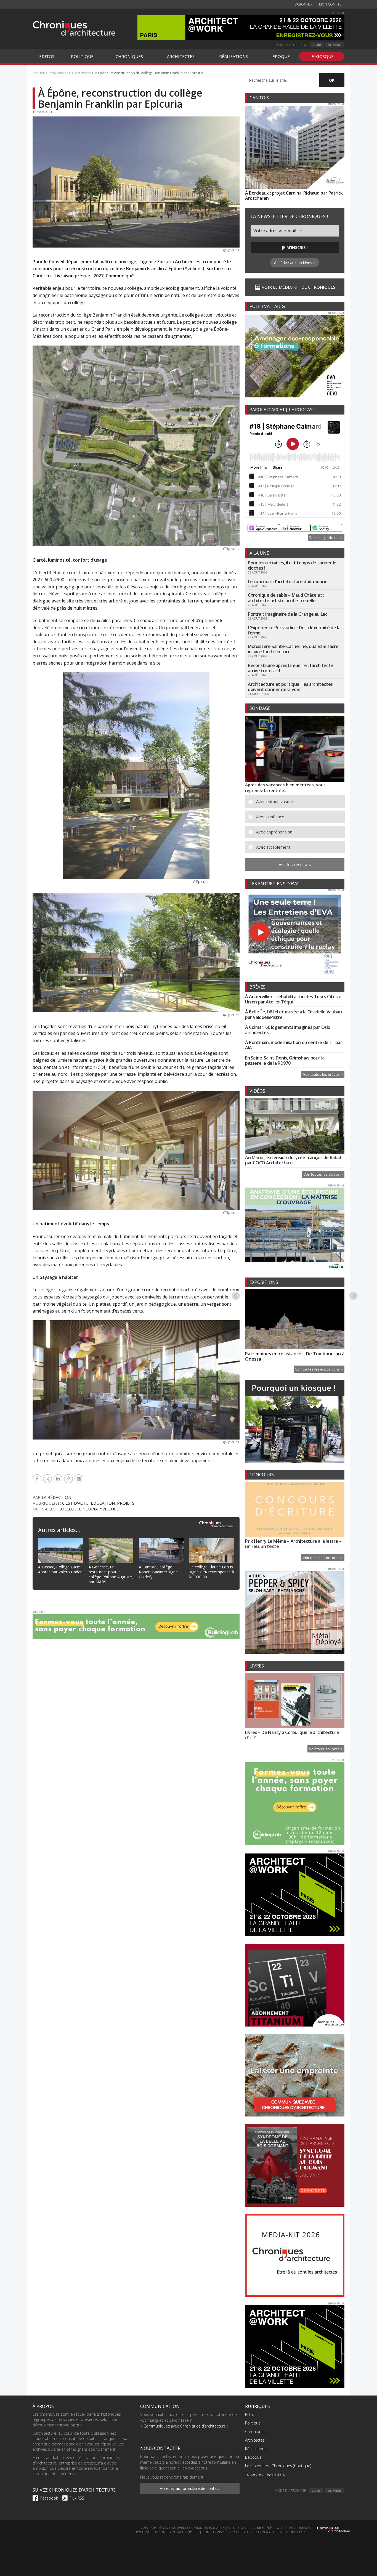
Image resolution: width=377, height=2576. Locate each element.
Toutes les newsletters (265, 2474)
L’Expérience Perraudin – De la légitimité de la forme (294, 630)
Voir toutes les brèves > (323, 1074)
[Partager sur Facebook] (38, 1479)
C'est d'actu (75, 1503)
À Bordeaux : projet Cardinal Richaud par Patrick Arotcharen (294, 196)
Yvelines (109, 1509)
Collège (68, 1509)
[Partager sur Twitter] (48, 1479)
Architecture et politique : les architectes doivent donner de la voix (290, 687)
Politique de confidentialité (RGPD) (167, 2532)
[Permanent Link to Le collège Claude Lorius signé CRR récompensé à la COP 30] (212, 1542)
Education (103, 1503)
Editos (251, 2414)
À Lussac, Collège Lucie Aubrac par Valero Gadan (60, 1569)
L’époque (253, 2457)
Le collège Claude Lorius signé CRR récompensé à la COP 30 (212, 1572)
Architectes (255, 2440)
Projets (126, 1503)
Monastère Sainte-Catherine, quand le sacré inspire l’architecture (293, 649)
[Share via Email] (80, 1479)
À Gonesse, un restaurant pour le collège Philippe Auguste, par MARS (111, 1574)
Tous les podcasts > (326, 538)
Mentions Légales (295, 2532)
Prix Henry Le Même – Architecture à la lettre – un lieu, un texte (293, 1544)
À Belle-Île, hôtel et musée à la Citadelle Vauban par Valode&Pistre (293, 1014)
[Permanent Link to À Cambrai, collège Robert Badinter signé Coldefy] (161, 1542)
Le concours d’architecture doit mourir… (289, 581)
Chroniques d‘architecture (74, 28)
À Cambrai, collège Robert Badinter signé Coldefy (158, 1572)
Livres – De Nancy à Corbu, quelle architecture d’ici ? (292, 1735)
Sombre (334, 45)
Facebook (49, 2498)
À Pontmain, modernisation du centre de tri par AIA (294, 1045)
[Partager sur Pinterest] (69, 1479)
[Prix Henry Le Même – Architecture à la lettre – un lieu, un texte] (295, 1510)
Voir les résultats (295, 864)
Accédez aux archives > (295, 263)
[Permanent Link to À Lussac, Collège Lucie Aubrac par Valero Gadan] (61, 1542)
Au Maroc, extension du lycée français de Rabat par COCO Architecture (294, 1160)
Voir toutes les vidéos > (323, 1174)
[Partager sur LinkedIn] (59, 1479)
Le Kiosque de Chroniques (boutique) (278, 2466)
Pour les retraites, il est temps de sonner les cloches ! (293, 565)
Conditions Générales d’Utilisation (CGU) (239, 2532)
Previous (236, 1295)
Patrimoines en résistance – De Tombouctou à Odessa (295, 1356)
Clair (317, 45)
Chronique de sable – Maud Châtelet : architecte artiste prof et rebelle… (286, 598)
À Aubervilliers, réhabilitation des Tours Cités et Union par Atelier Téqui (294, 999)
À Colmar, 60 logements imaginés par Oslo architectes (288, 1030)
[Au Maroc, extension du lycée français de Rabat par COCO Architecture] (295, 1127)
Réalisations (256, 2449)
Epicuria (88, 1509)
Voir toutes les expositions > (319, 1369)
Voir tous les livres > (326, 1749)
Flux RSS (77, 2498)
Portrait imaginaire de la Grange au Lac (287, 614)
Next (354, 1295)
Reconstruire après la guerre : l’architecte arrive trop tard (290, 668)
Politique (253, 2423)
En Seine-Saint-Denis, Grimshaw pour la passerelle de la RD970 (285, 1060)
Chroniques (255, 2432)
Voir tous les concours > (323, 1558)
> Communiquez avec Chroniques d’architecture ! (184, 2426)
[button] (299, 802)
